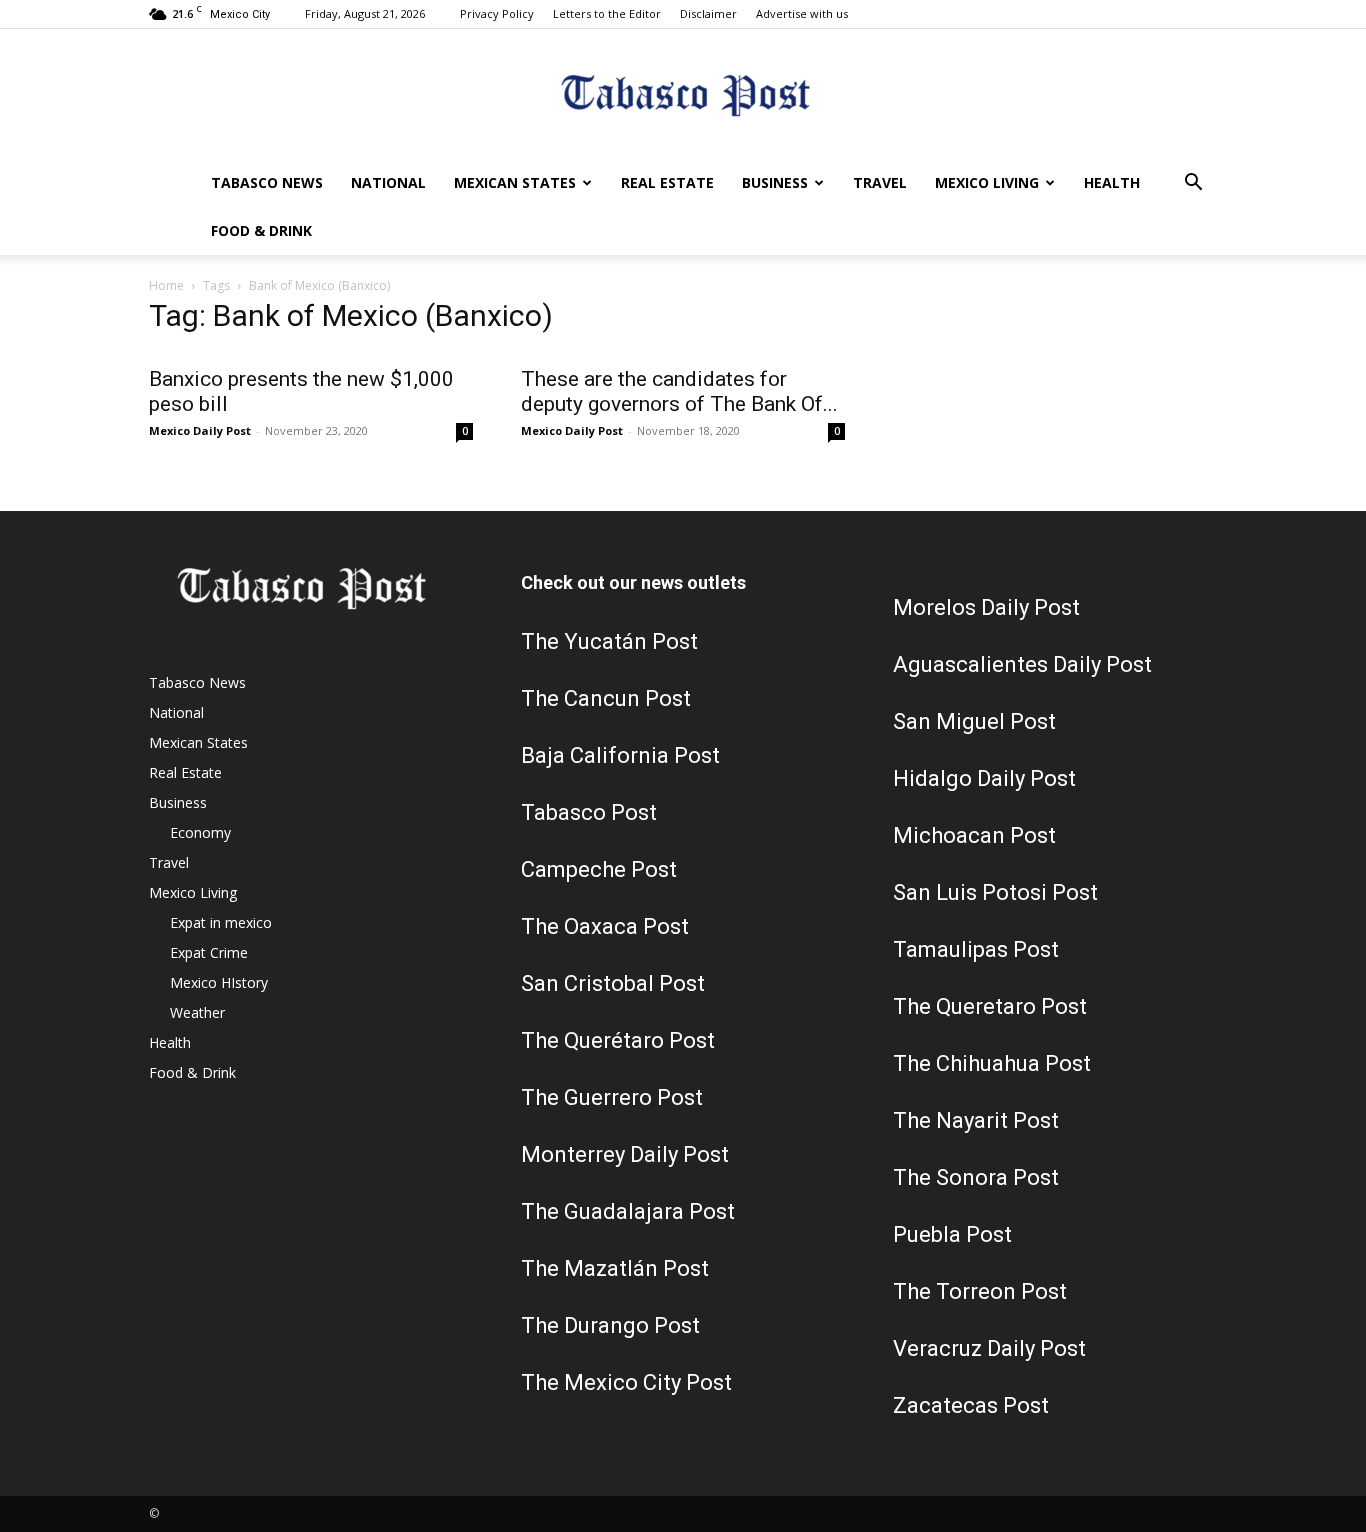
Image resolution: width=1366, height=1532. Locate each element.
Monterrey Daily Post (625, 1154)
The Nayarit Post (976, 1120)
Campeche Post (599, 869)
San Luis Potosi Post (995, 892)
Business (775, 182)
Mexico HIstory (219, 982)
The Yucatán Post (609, 641)
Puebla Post (952, 1234)
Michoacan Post (974, 835)
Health (1112, 182)
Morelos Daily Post (986, 607)
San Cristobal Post (613, 983)
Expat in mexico (221, 922)
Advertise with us (802, 13)
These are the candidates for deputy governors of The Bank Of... (679, 391)
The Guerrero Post (612, 1097)
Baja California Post (620, 755)
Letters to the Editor (607, 13)
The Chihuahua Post (992, 1063)
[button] (1193, 184)
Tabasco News (267, 182)
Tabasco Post (589, 812)
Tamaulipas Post (976, 949)
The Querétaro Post (618, 1040)
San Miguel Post (974, 721)
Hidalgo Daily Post (984, 778)
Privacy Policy (497, 13)
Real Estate (667, 182)
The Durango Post (610, 1325)
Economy (200, 832)
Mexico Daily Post (200, 430)
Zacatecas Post (971, 1405)
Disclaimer (708, 13)
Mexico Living (987, 182)
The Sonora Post (976, 1177)
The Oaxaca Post (605, 926)
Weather (197, 1012)
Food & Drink (261, 230)
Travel (880, 182)
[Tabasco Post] (683, 95)
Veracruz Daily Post (989, 1348)
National (388, 182)
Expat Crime (209, 952)
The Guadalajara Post (628, 1211)
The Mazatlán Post (615, 1268)
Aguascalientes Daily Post (1022, 664)
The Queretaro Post (990, 1006)
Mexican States (515, 182)
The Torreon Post (980, 1291)
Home (166, 285)
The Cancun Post (606, 698)
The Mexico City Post (626, 1382)
